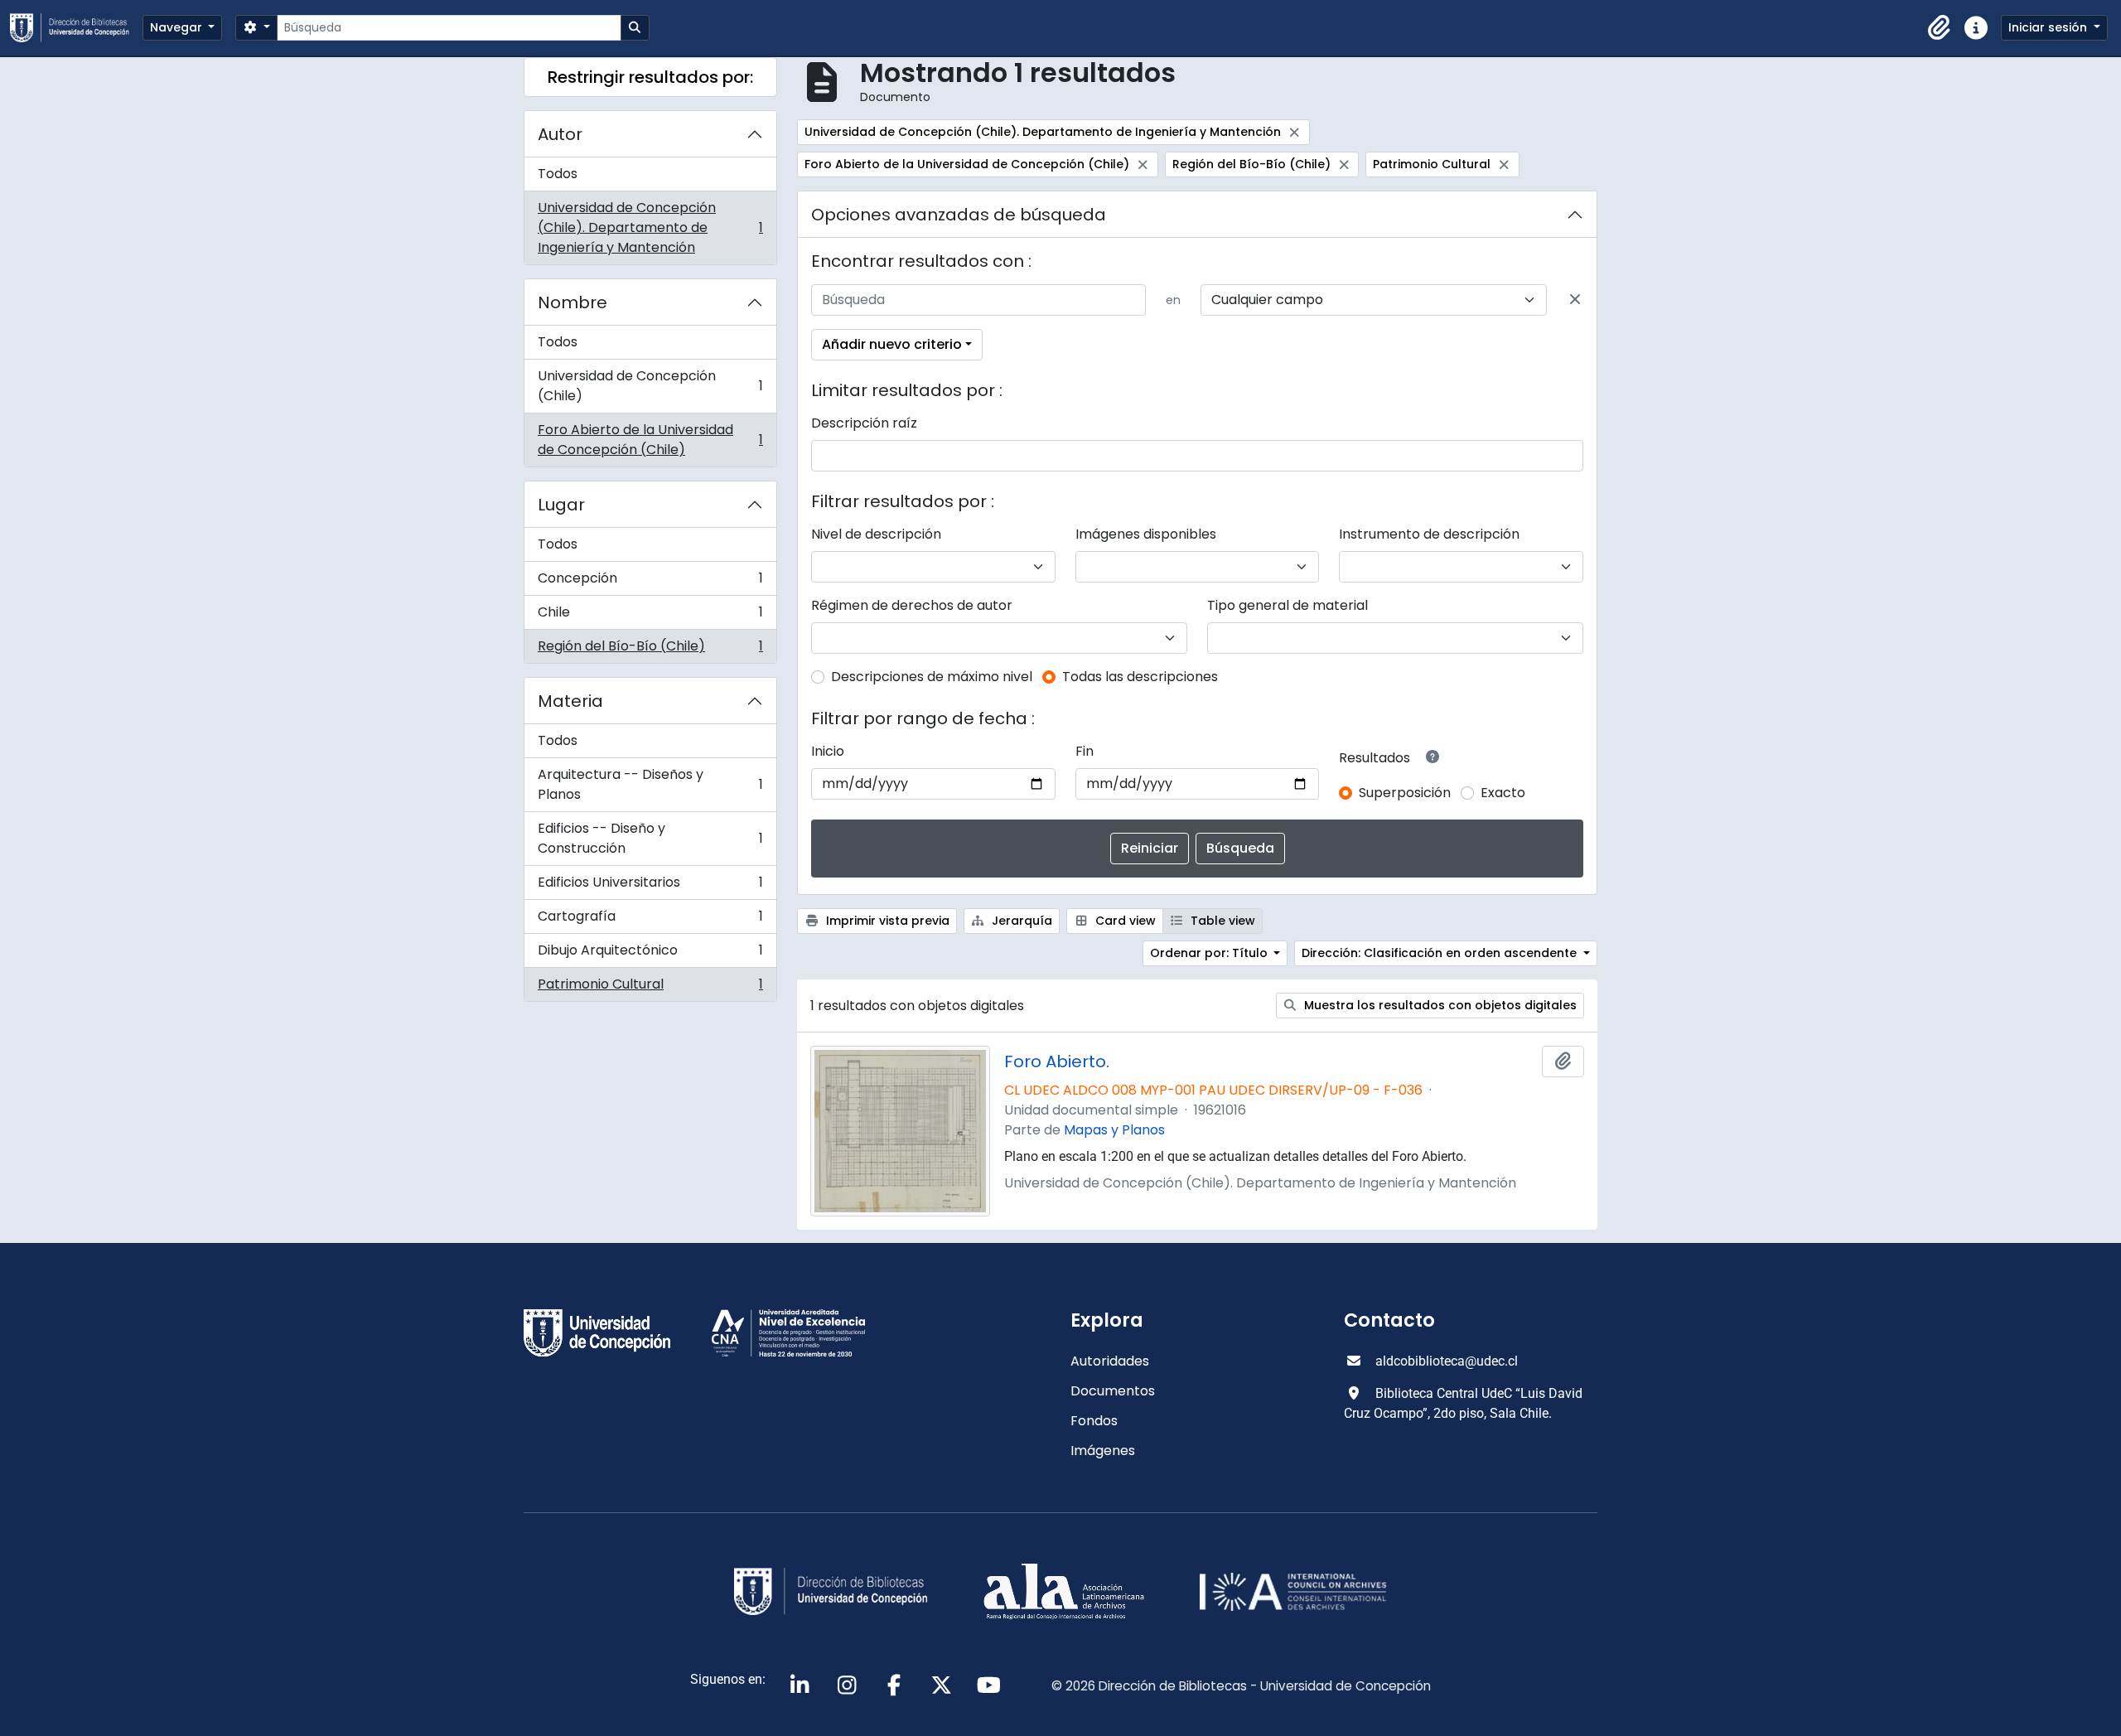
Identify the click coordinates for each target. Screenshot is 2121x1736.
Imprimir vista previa (886, 921)
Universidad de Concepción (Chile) (650, 386)
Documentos (1113, 1391)
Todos (558, 174)
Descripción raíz (864, 423)
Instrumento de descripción (1429, 534)
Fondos (1094, 1421)
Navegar (178, 27)
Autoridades (1110, 1361)
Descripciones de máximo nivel (932, 677)
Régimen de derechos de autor (912, 605)
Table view (1221, 921)
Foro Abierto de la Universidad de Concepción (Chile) (650, 440)
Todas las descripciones (1140, 677)
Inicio (828, 751)
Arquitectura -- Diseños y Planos (650, 784)
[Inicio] (76, 28)
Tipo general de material (1288, 605)
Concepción (650, 582)
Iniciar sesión (2049, 27)
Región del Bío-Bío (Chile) (650, 650)
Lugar (561, 505)
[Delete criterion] (1575, 300)
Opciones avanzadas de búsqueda (959, 215)
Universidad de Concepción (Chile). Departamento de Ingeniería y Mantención (650, 227)
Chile (650, 616)
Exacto (1503, 793)
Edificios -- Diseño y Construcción (650, 838)
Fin (1085, 751)
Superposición (1405, 793)
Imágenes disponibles (1146, 534)
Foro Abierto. (1057, 1061)
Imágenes (1103, 1451)
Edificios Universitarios (650, 886)
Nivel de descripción (876, 534)
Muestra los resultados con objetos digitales (1439, 1005)
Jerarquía (1020, 921)
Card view (1124, 921)
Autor (560, 134)
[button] (1940, 28)
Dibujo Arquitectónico (650, 954)
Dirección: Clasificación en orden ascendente (1441, 953)
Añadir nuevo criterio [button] (892, 344)
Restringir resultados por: (650, 77)
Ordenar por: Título (1210, 953)
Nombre (573, 302)
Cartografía (650, 920)
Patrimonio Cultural (650, 988)
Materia (570, 701)
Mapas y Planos (1114, 1130)
